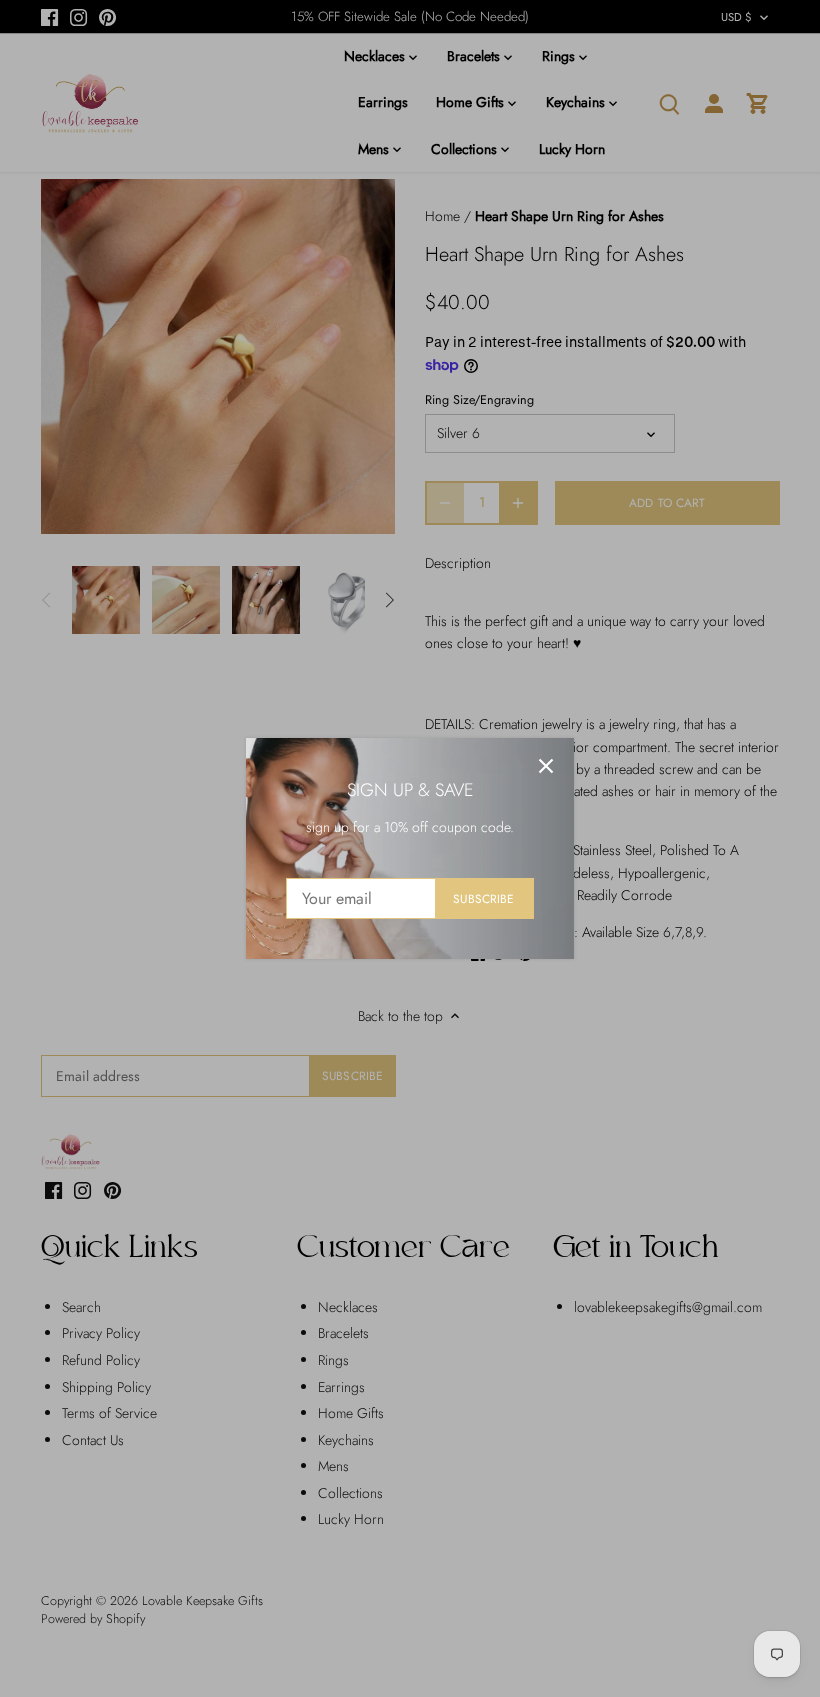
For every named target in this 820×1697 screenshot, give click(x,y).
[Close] (546, 766)
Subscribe (483, 898)
